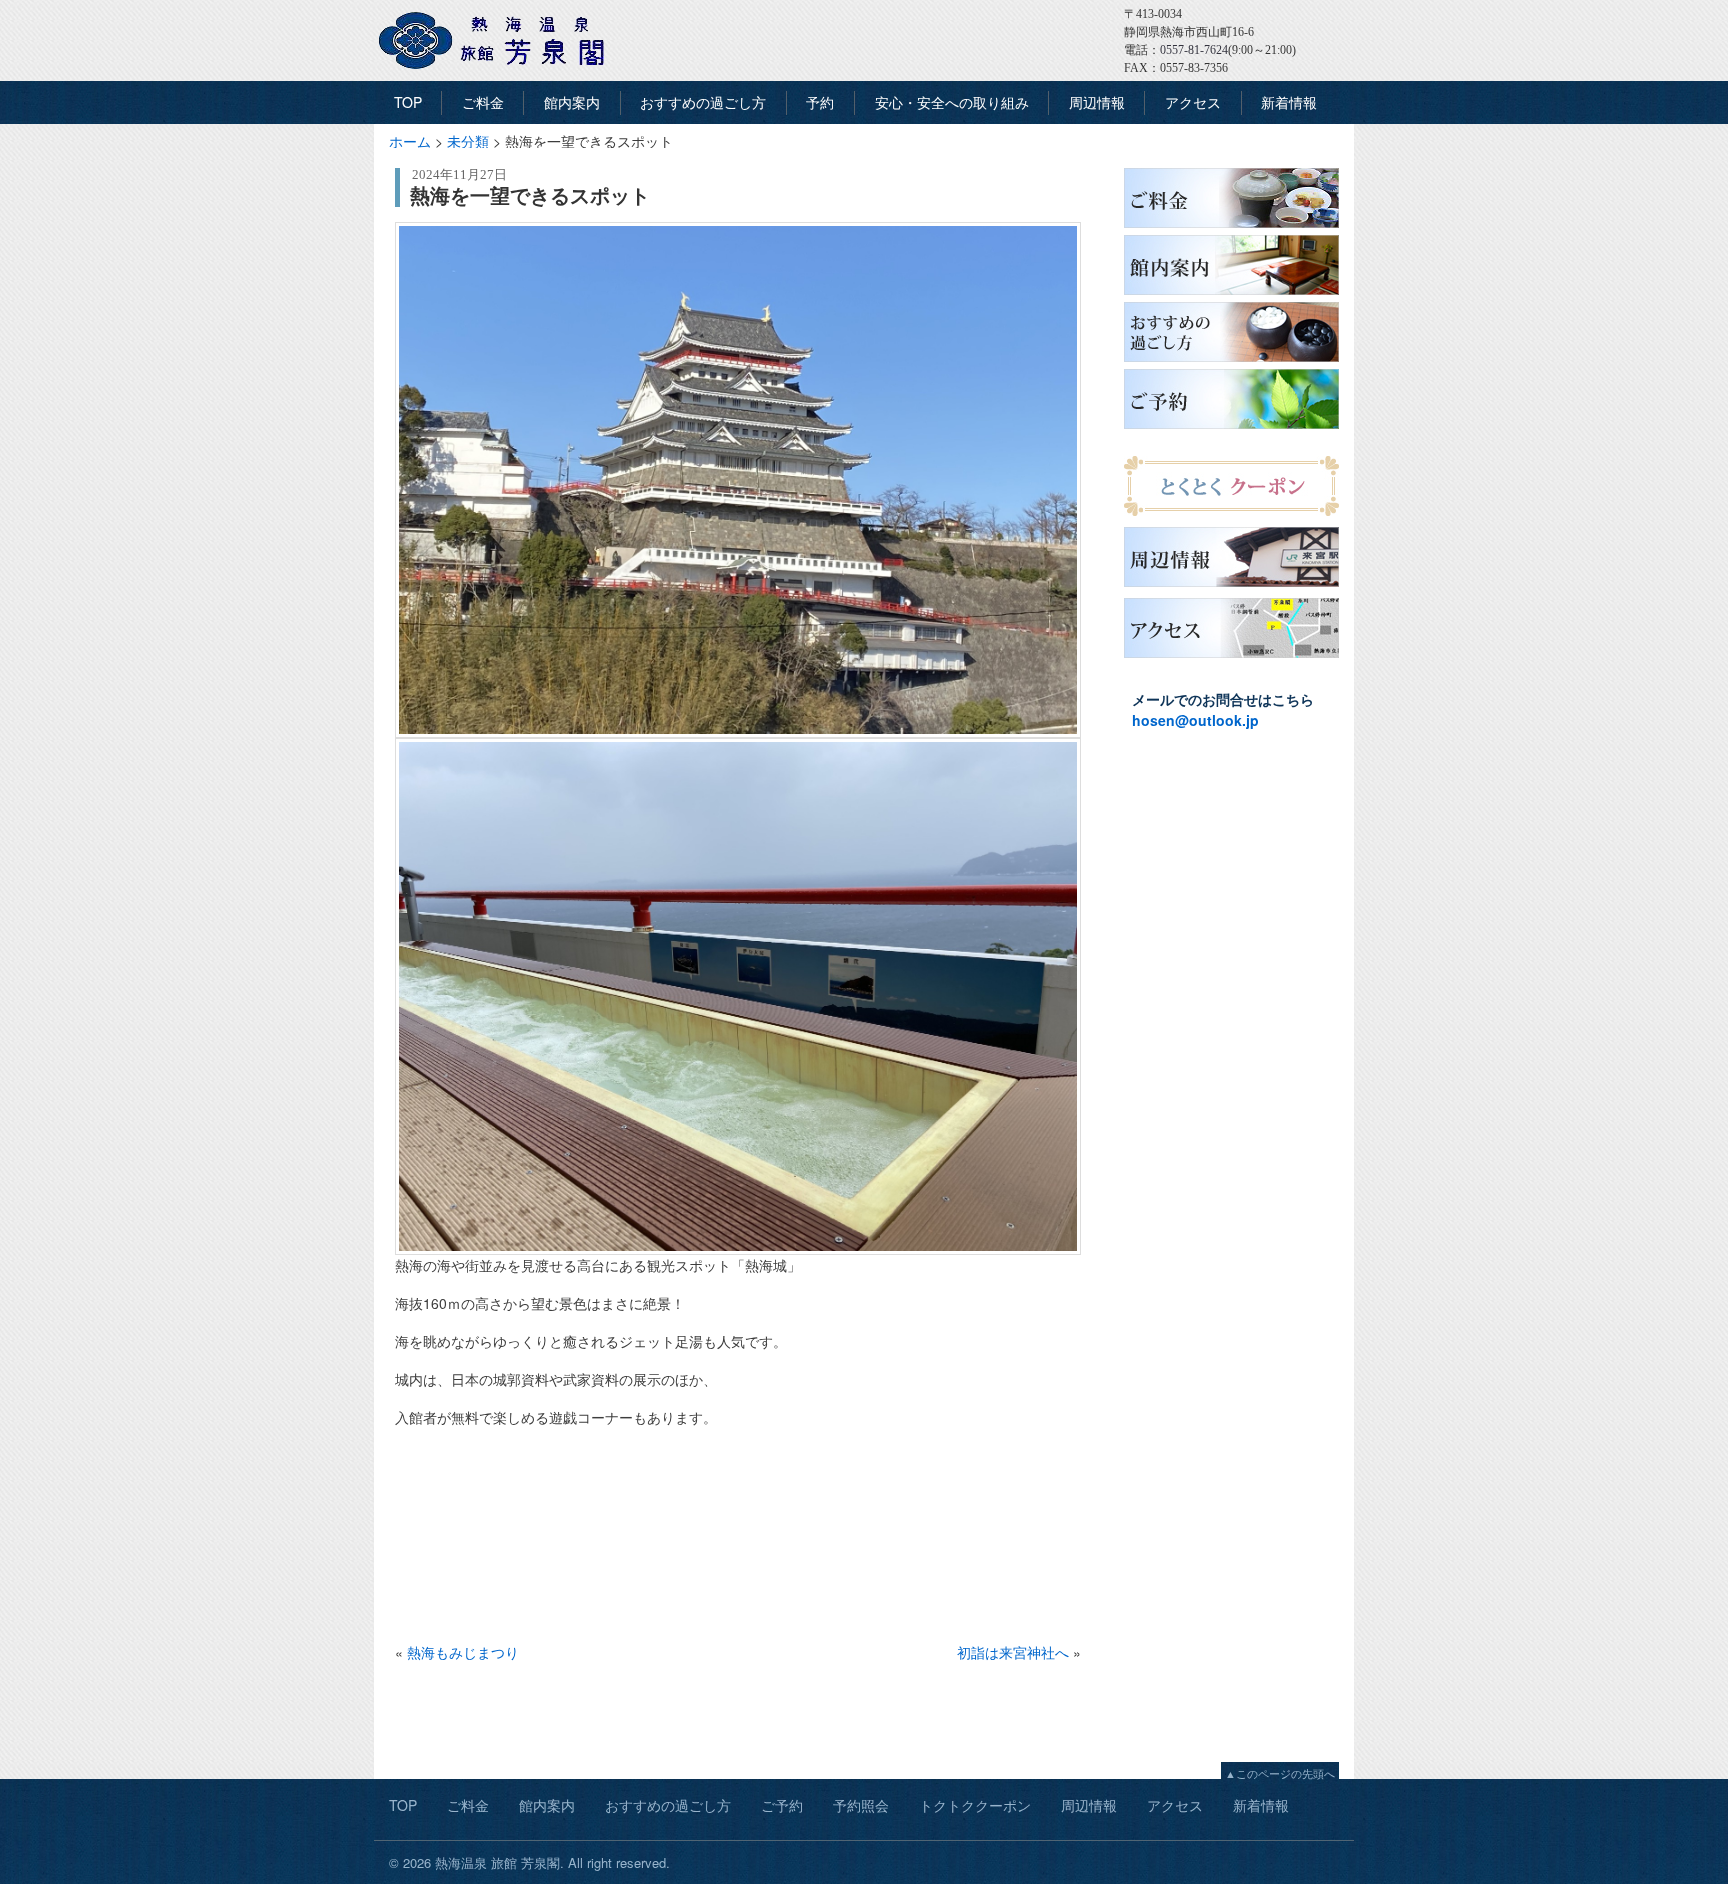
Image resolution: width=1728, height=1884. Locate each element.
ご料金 (483, 102)
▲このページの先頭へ (1280, 1773)
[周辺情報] (1231, 587)
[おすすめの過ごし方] (1231, 362)
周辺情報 (1097, 102)
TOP (408, 102)
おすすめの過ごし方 (703, 102)
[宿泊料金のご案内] (1231, 228)
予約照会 (861, 1805)
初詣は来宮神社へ (1013, 1652)
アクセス (1193, 102)
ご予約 (782, 1805)
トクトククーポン (975, 1805)
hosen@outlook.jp (1195, 720)
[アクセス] (1231, 658)
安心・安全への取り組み (952, 102)
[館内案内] (1231, 295)
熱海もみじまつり (463, 1652)
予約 (820, 102)
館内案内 (572, 102)
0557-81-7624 (1194, 50)
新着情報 (1289, 102)
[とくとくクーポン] (1231, 516)
